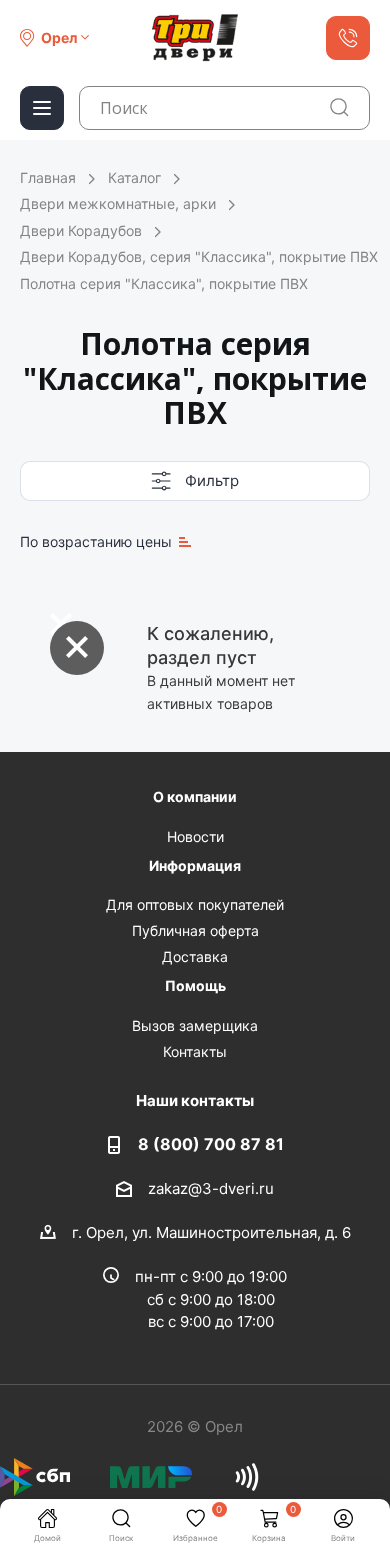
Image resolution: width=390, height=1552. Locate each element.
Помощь (195, 985)
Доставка (195, 956)
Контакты (195, 1051)
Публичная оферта (195, 930)
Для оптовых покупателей (195, 904)
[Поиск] (339, 107)
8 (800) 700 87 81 (211, 1144)
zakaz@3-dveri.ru (211, 1187)
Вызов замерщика (195, 1025)
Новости (195, 836)
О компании (195, 796)
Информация (195, 865)
